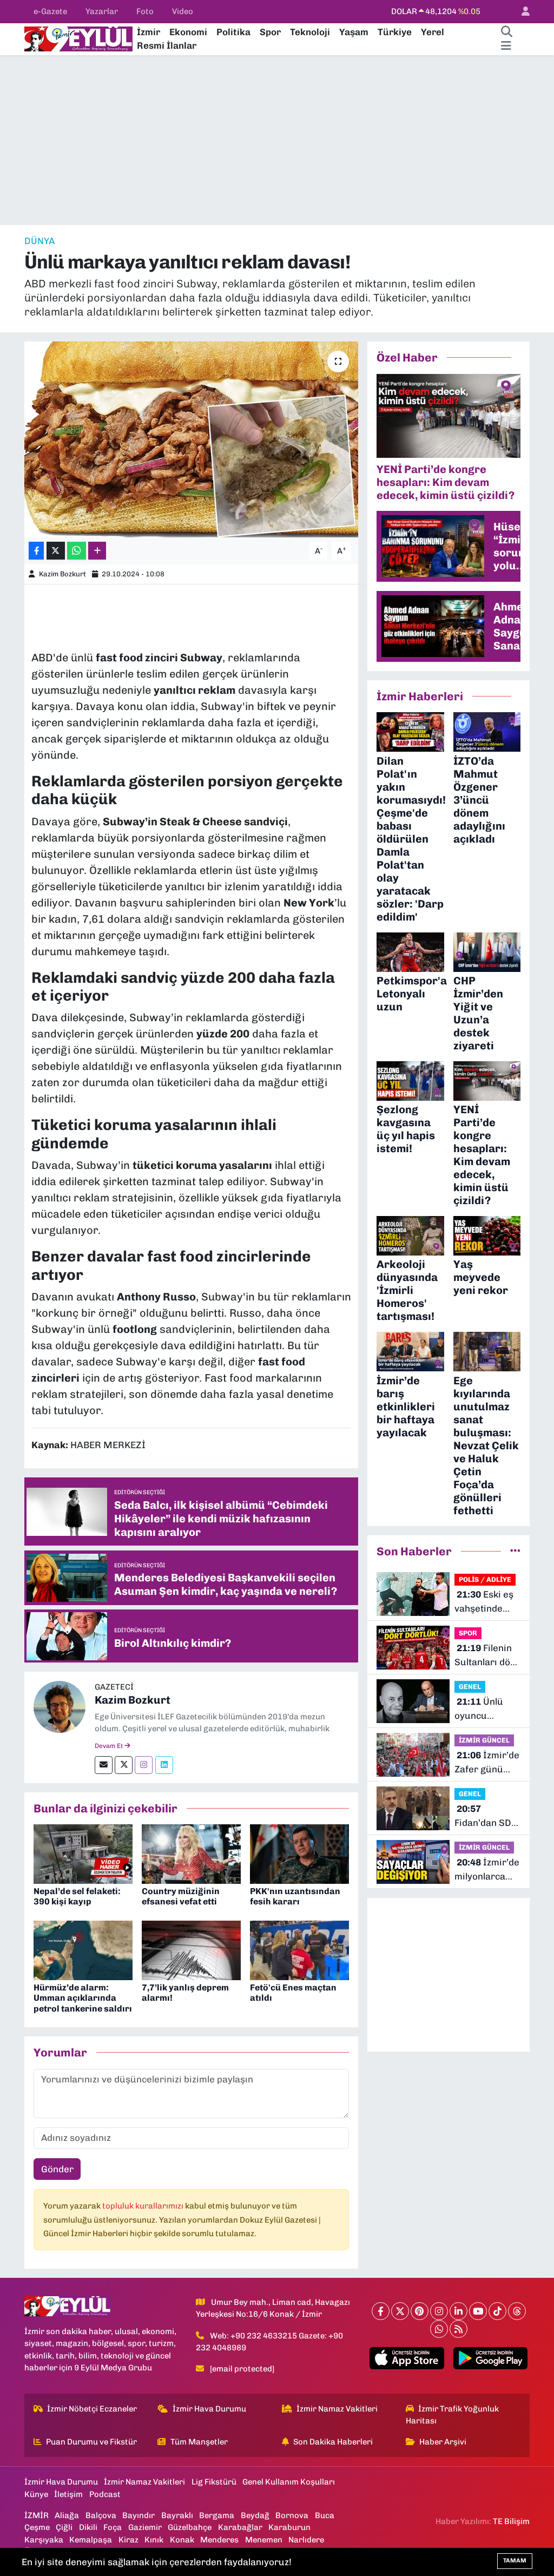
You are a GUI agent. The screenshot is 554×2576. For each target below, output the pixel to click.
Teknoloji (310, 32)
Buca (325, 2515)
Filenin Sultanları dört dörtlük (486, 1656)
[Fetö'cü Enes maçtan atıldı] (299, 1949)
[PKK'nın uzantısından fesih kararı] (299, 1853)
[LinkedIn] (459, 2311)
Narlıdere (306, 2540)
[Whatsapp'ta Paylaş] (77, 551)
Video (183, 11)
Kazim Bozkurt (62, 574)
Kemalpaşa (91, 2540)
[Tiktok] (497, 2311)
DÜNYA (39, 241)
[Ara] (506, 32)
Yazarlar (102, 11)
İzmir (149, 32)
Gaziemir (145, 2527)
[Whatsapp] (439, 2329)
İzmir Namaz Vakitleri (337, 2409)
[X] (400, 2311)
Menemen (264, 2540)
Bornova (292, 2515)
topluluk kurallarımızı (144, 2206)
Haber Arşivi (443, 2442)
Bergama (217, 2515)
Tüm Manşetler (199, 2442)
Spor (270, 32)
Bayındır (138, 2515)
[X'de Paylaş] (56, 551)
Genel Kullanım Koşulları (289, 2482)
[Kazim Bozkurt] (60, 1706)
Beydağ (255, 2515)
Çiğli (64, 2527)
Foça (113, 2527)
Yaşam (354, 32)
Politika (233, 32)
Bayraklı (177, 2515)
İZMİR (37, 2515)
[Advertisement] (277, 140)
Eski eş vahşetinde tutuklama (484, 1602)
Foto (145, 11)
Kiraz (128, 2540)
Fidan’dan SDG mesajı (486, 1816)
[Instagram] (144, 1765)
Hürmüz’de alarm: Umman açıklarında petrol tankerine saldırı (83, 1998)
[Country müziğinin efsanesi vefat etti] (191, 1853)
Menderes (219, 2540)
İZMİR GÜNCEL (484, 1740)
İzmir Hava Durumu (209, 2409)
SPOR (468, 1633)
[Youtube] (478, 2311)
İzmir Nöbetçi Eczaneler (92, 2409)
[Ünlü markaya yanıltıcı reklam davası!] (191, 439)
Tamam (515, 2561)
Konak (182, 2540)
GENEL (470, 1687)
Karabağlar (240, 2527)
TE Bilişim (511, 2521)
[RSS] (459, 2329)
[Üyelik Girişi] (521, 12)
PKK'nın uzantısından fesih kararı (295, 1896)
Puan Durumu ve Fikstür (91, 2442)
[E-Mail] (104, 1765)
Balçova (101, 2515)
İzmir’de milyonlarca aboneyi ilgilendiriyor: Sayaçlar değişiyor (487, 1870)
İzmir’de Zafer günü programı (487, 1763)
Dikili (88, 2527)
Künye (36, 2494)
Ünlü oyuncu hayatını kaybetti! (479, 1709)
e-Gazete (50, 11)
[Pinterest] (420, 2311)
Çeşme (37, 2527)
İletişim (68, 2494)
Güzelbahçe (190, 2527)
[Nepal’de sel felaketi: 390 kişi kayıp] (83, 1853)
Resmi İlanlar (167, 45)
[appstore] (407, 2358)
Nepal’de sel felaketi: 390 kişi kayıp (77, 1896)
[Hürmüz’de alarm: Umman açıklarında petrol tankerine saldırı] (83, 1949)
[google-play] (490, 2358)
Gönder (57, 2169)
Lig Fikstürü (214, 2482)
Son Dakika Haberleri (333, 2442)
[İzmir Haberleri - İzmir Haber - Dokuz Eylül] (78, 38)
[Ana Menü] (506, 46)
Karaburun (289, 2527)
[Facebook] (381, 2311)
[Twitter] (124, 1765)
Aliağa (67, 2515)
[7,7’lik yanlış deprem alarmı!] (191, 1949)
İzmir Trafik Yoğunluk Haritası (453, 2415)
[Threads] (517, 2311)
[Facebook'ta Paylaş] (36, 551)
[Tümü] (515, 1551)
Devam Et (110, 1746)
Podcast (105, 2494)
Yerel (433, 32)
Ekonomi (188, 32)
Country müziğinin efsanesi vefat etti (181, 1896)
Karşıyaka (44, 2540)
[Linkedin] (164, 1765)
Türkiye (395, 32)
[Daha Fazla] (97, 551)
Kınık (154, 2540)
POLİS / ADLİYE (485, 1579)
